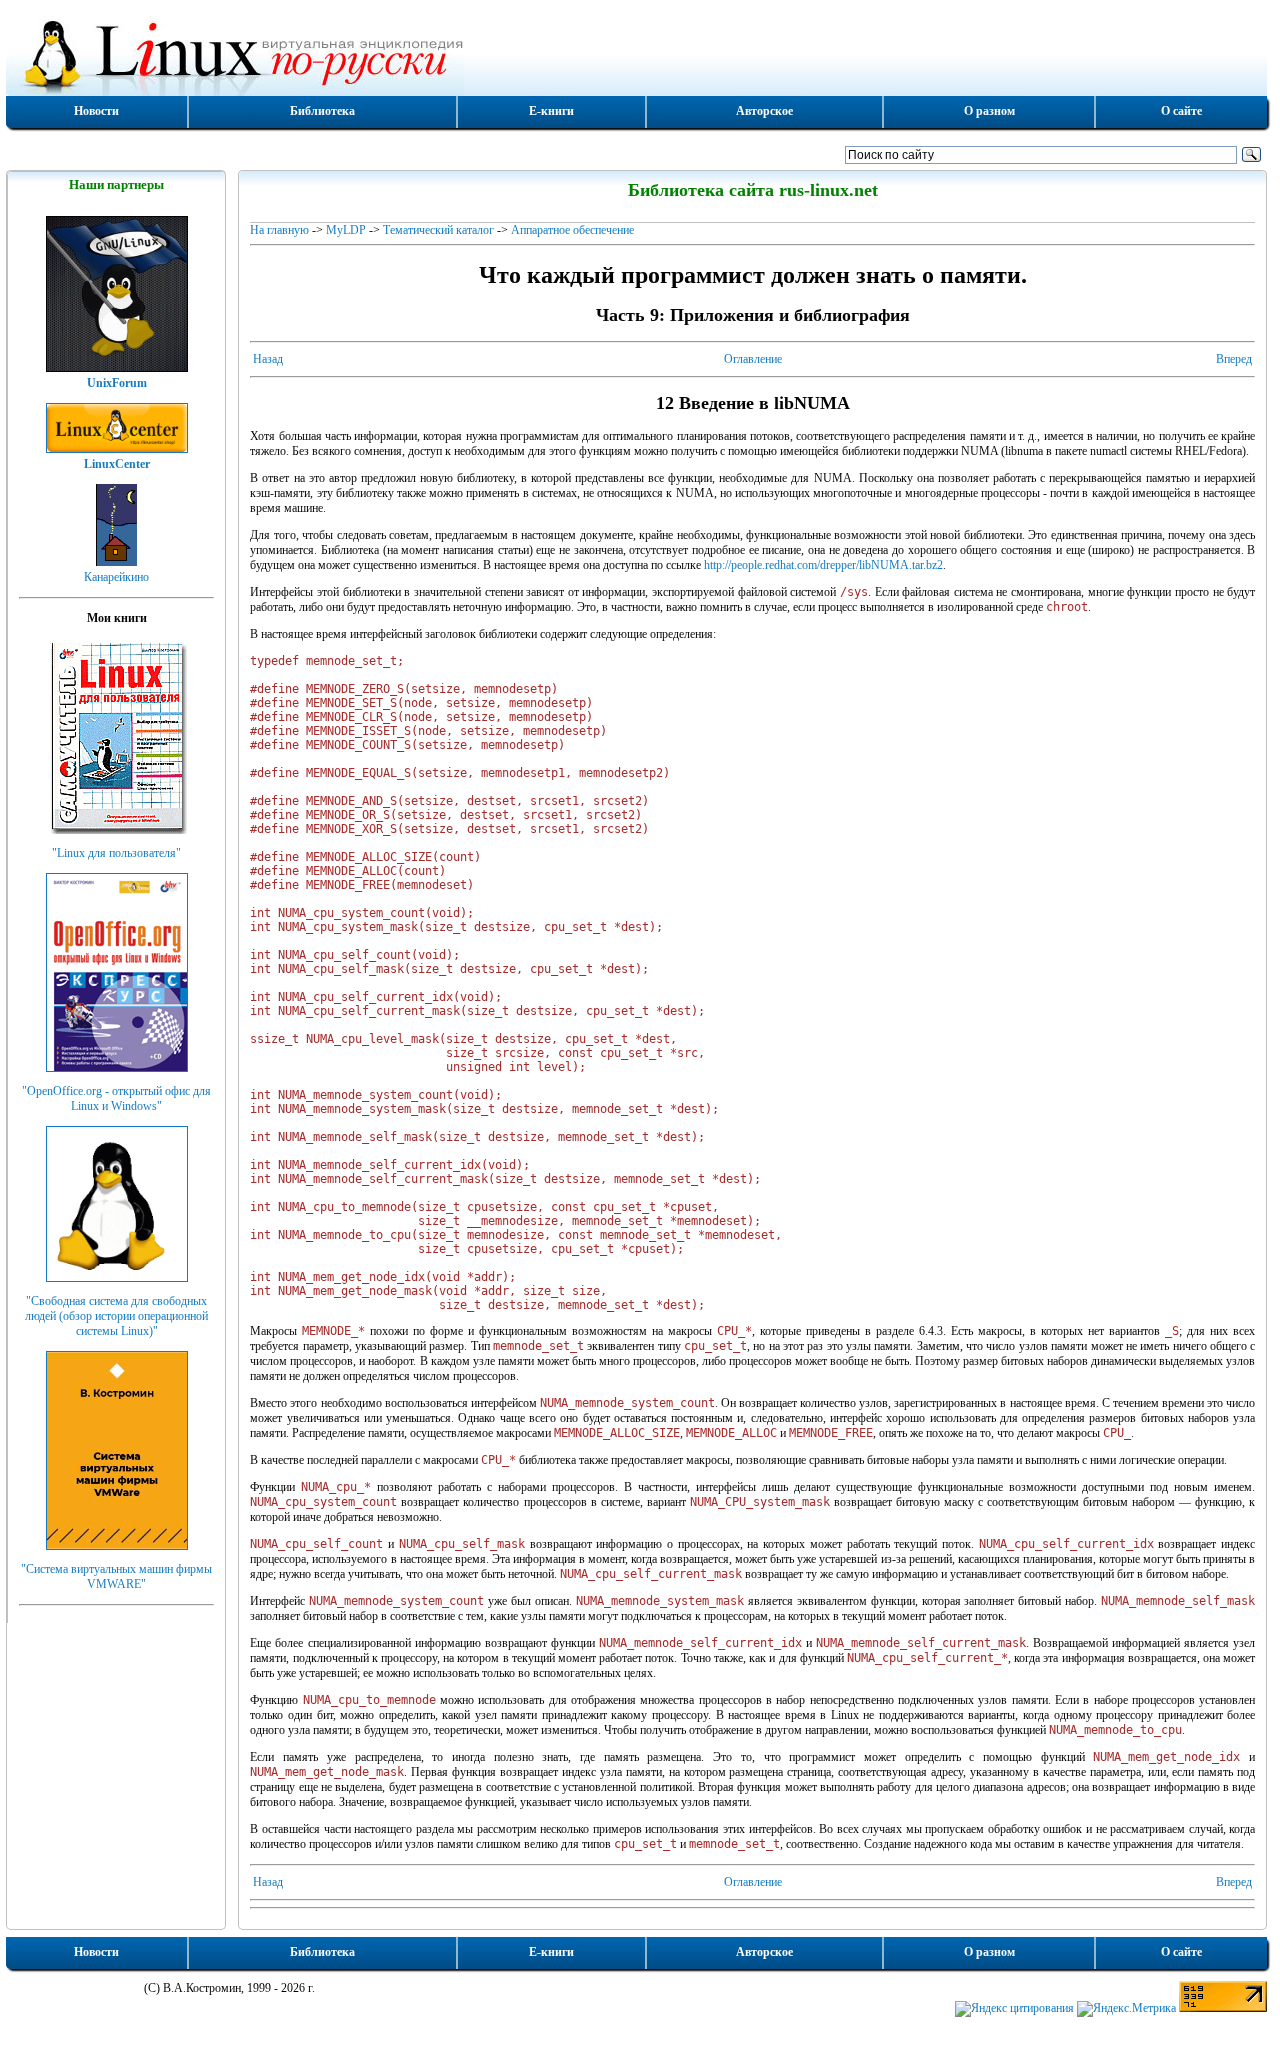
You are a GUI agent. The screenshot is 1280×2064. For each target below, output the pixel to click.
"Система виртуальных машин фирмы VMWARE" (116, 1576)
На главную (279, 230)
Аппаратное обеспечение (572, 230)
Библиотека (322, 111)
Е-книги (551, 111)
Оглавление (753, 359)
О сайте (1181, 111)
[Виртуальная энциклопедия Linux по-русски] (636, 54)
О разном (989, 111)
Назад (268, 359)
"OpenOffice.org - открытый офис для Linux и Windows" (116, 1098)
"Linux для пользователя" (116, 853)
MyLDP (346, 230)
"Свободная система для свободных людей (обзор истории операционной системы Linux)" (116, 1316)
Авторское (764, 111)
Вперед (1234, 359)
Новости (96, 111)
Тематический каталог (438, 230)
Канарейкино (116, 577)
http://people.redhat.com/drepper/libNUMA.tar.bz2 (823, 565)
